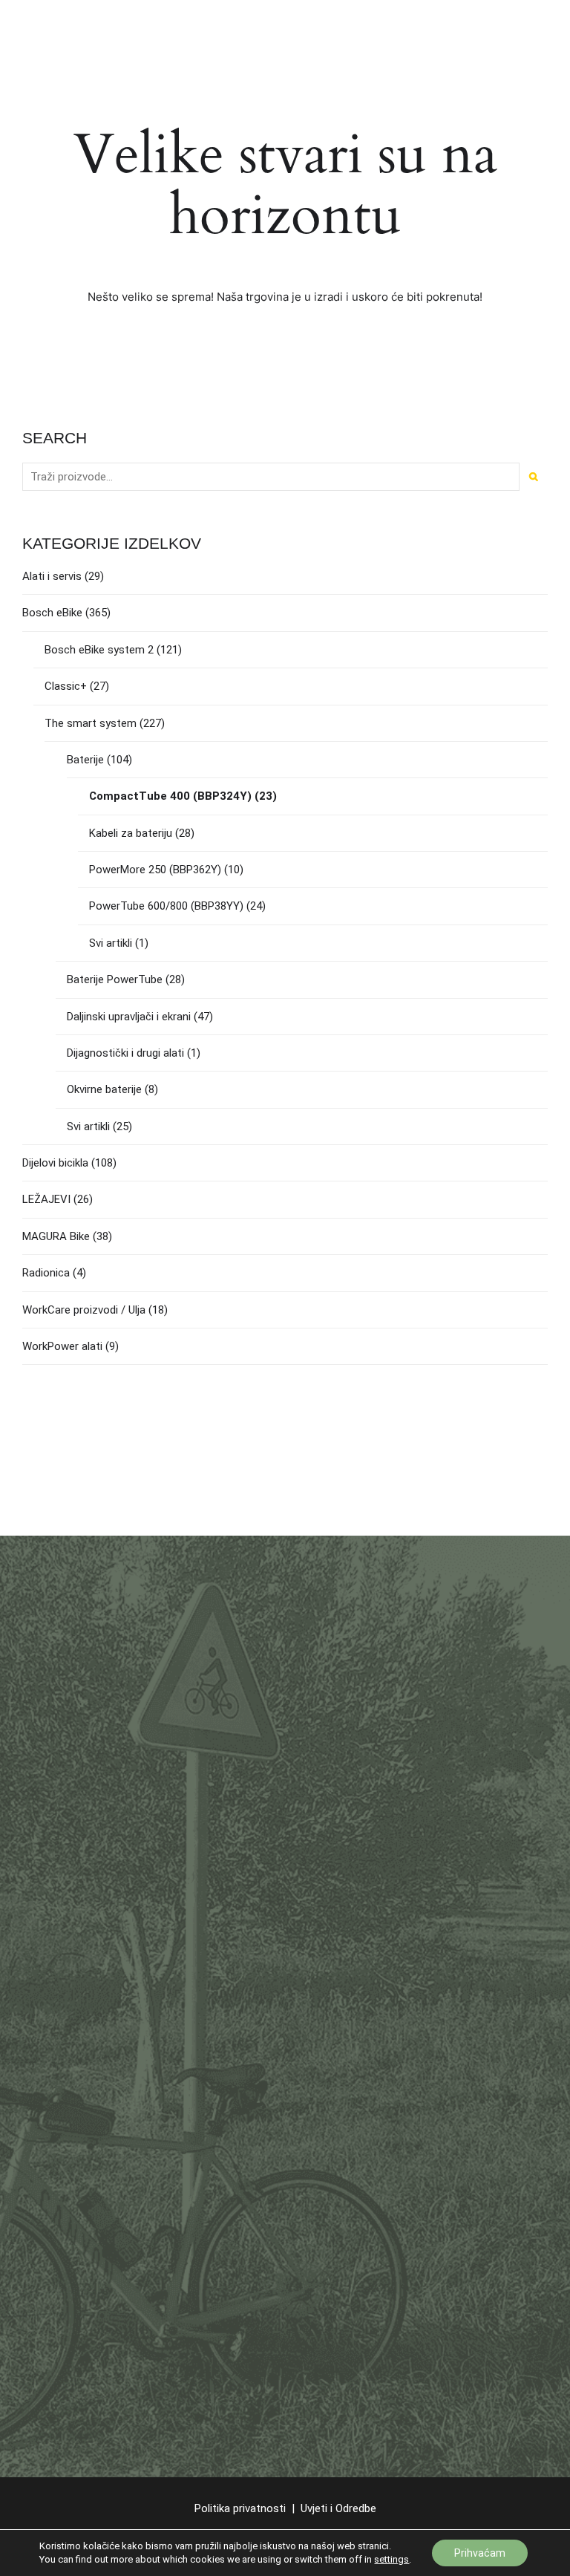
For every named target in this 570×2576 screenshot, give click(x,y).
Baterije (85, 760)
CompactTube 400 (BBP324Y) (170, 796)
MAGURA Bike (56, 1236)
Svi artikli (111, 943)
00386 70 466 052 (109, 1891)
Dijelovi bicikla (55, 1163)
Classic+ (66, 686)
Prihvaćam (480, 2553)
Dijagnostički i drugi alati (125, 1053)
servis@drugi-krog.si (108, 1909)
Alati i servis (52, 576)
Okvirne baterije (104, 1089)
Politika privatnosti (240, 2508)
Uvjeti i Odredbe (338, 2508)
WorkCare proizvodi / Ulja (84, 1310)
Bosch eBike (52, 613)
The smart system (91, 723)
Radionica (46, 1273)
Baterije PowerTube (115, 979)
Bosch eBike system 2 (99, 650)
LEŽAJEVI (46, 1199)
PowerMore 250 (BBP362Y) (155, 870)
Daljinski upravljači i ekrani (129, 1017)
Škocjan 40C (53, 1758)
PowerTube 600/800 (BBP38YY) (166, 906)
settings (392, 2559)
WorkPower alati (62, 1346)
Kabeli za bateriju (131, 833)
